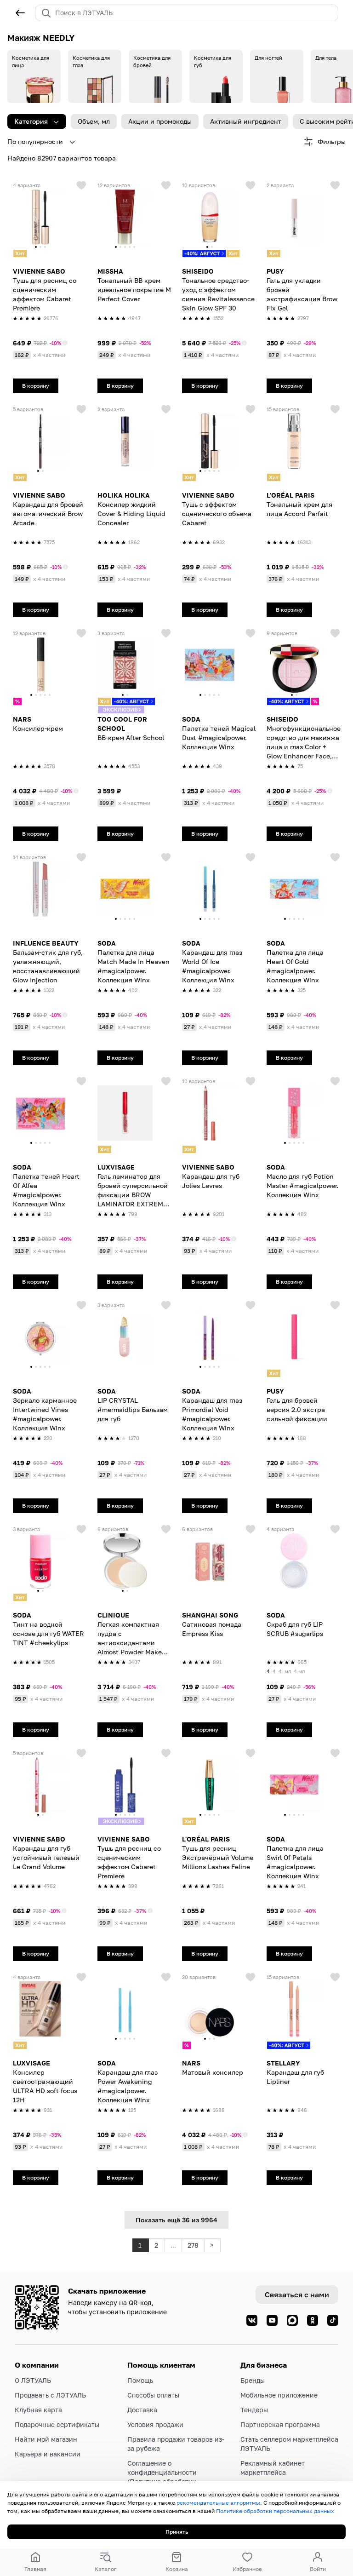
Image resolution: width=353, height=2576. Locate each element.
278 (193, 2245)
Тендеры (254, 2410)
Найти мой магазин (46, 2439)
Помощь (140, 2380)
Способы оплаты (153, 2395)
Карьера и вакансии (48, 2454)
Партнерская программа (280, 2424)
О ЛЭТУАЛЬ (33, 2380)
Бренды (253, 2380)
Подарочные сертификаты (57, 2424)
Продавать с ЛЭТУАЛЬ (50, 2395)
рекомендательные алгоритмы (218, 2503)
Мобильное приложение (279, 2395)
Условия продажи (155, 2424)
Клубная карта (38, 2410)
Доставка (142, 2410)
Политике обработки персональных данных (275, 2511)
